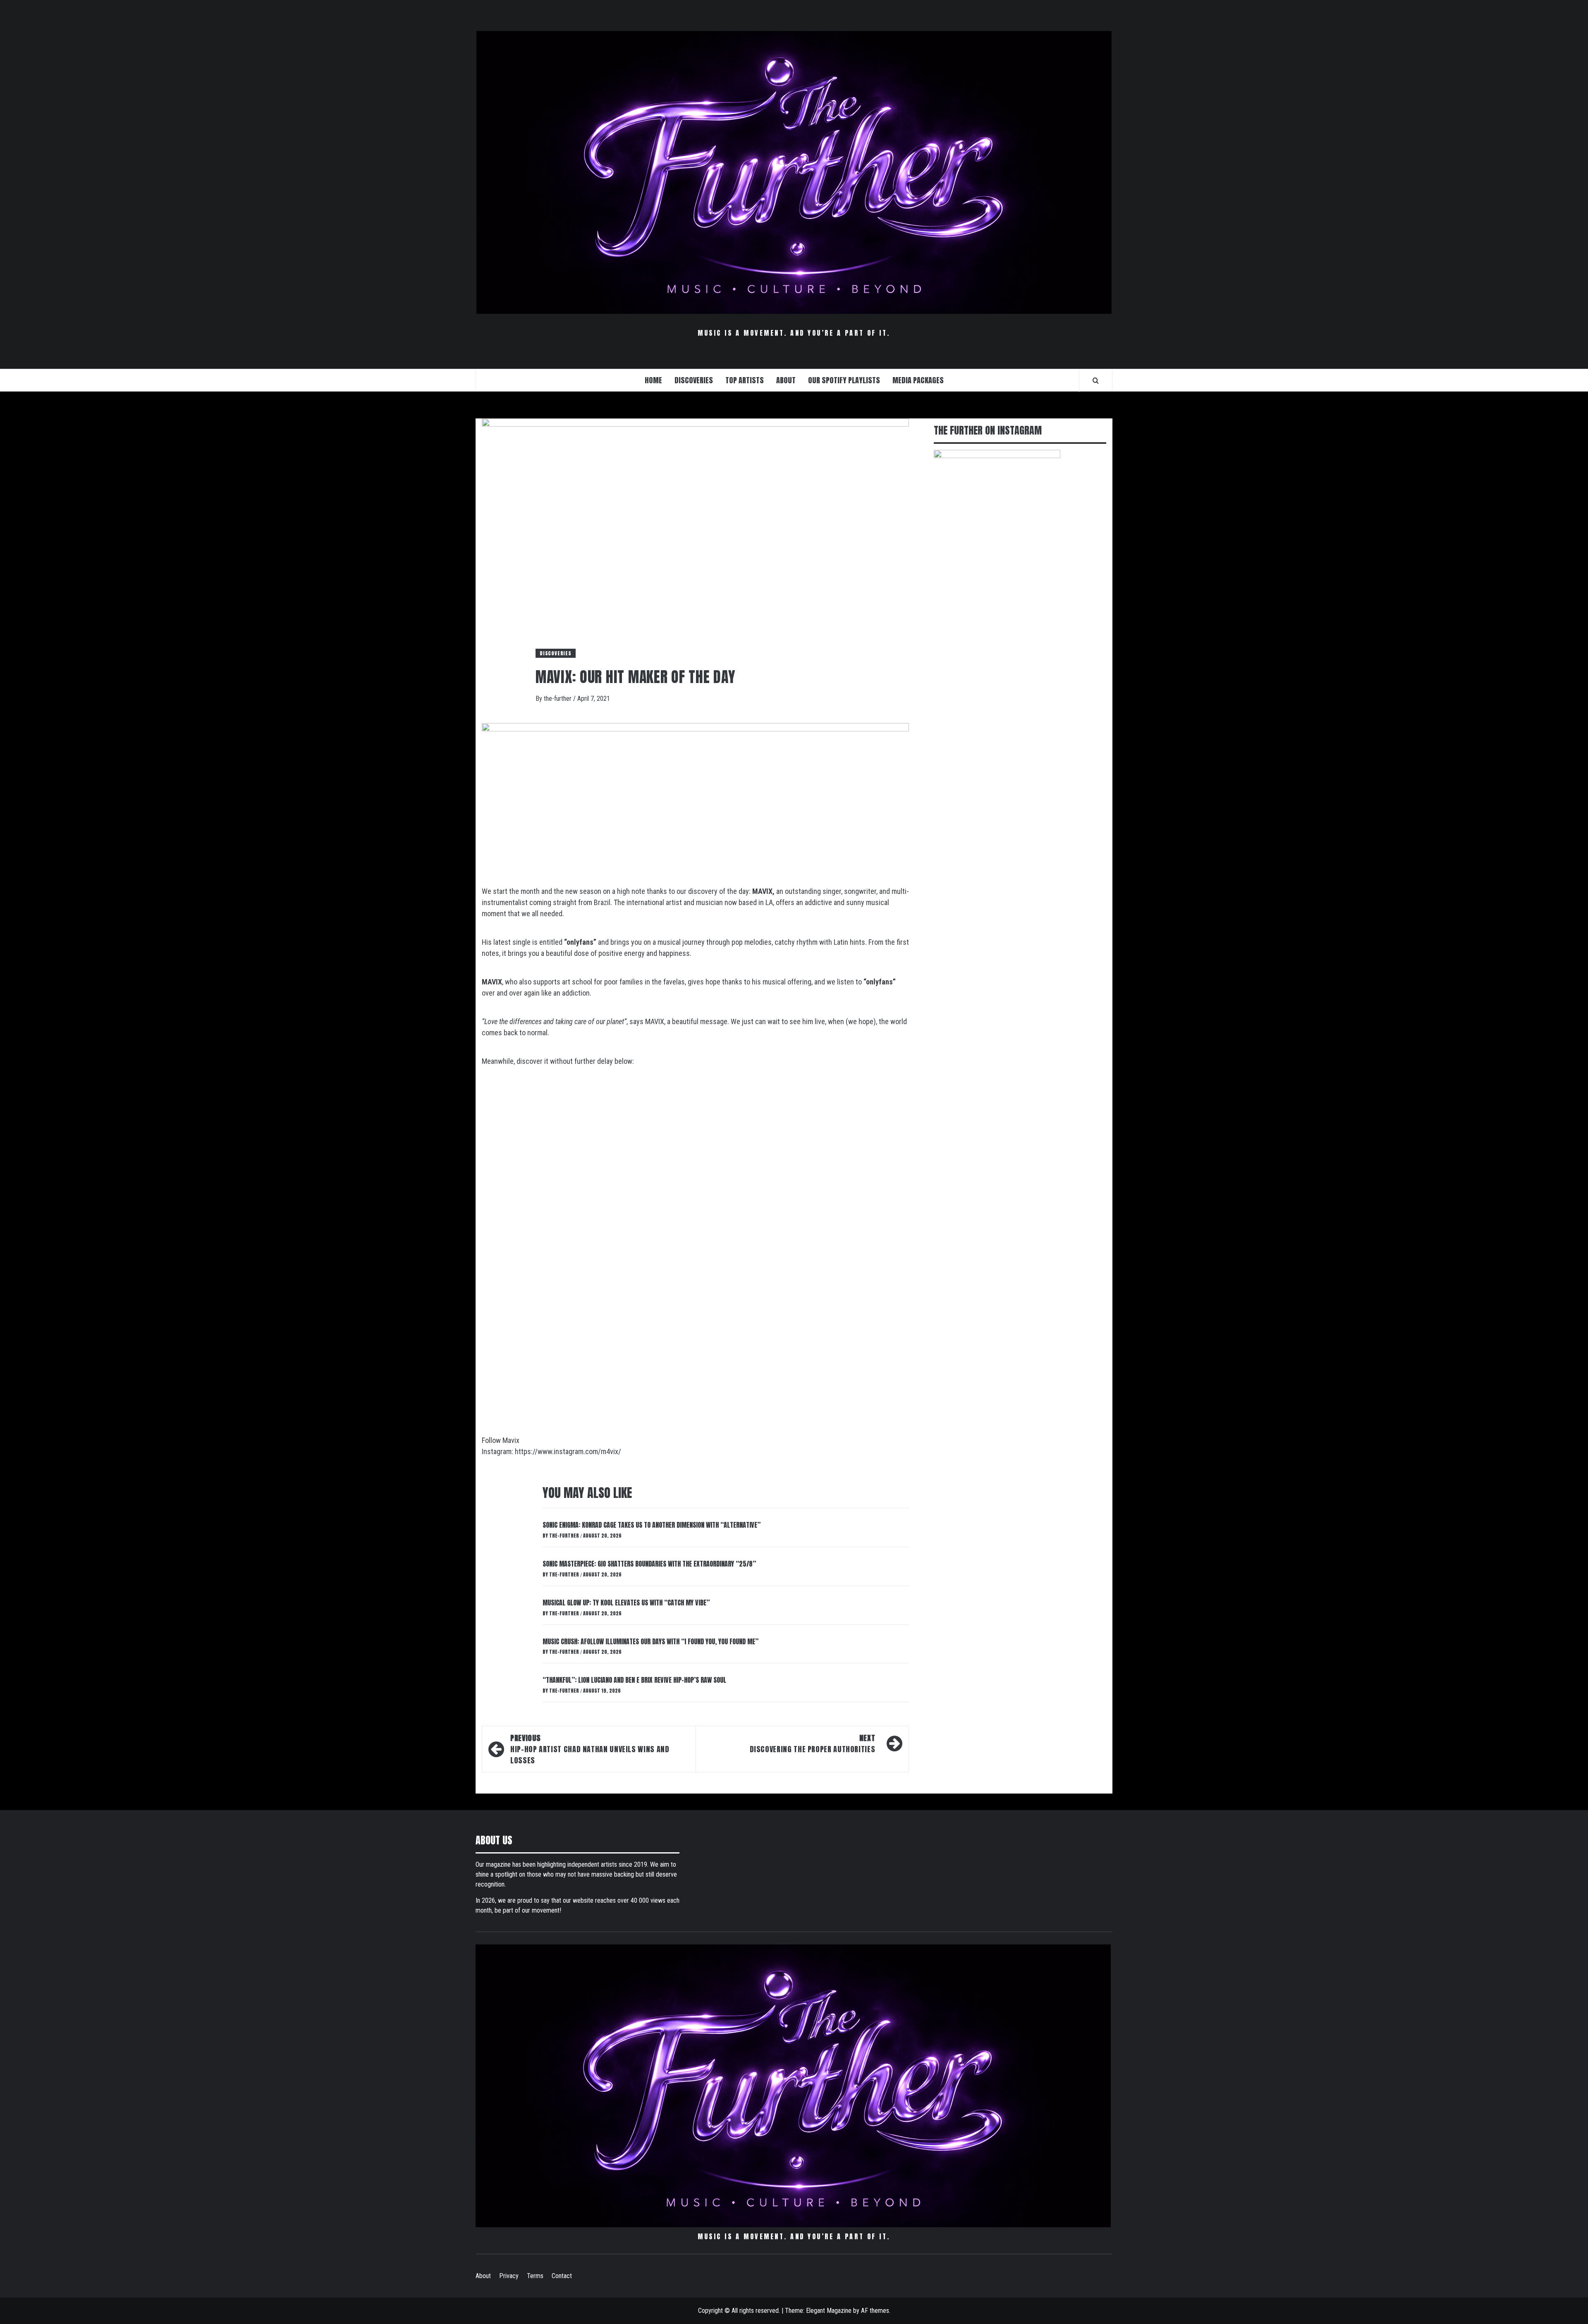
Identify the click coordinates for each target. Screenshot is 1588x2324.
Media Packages (918, 380)
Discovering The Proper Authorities (813, 1744)
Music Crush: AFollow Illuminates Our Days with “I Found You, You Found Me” (651, 1641)
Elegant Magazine (829, 2311)
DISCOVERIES (694, 380)
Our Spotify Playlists (844, 380)
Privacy (509, 2276)
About (483, 2276)
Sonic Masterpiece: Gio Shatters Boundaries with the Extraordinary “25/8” (649, 1564)
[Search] (1096, 380)
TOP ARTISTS (745, 380)
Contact (562, 2276)
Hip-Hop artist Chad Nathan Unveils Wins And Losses (590, 1749)
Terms (535, 2276)
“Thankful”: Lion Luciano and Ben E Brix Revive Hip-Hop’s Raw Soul (634, 1680)
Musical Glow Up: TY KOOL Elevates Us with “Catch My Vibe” (626, 1603)
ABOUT (786, 380)
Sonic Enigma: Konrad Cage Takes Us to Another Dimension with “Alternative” (652, 1525)
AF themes (875, 2311)
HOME (653, 380)
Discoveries (556, 653)
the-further (558, 699)
